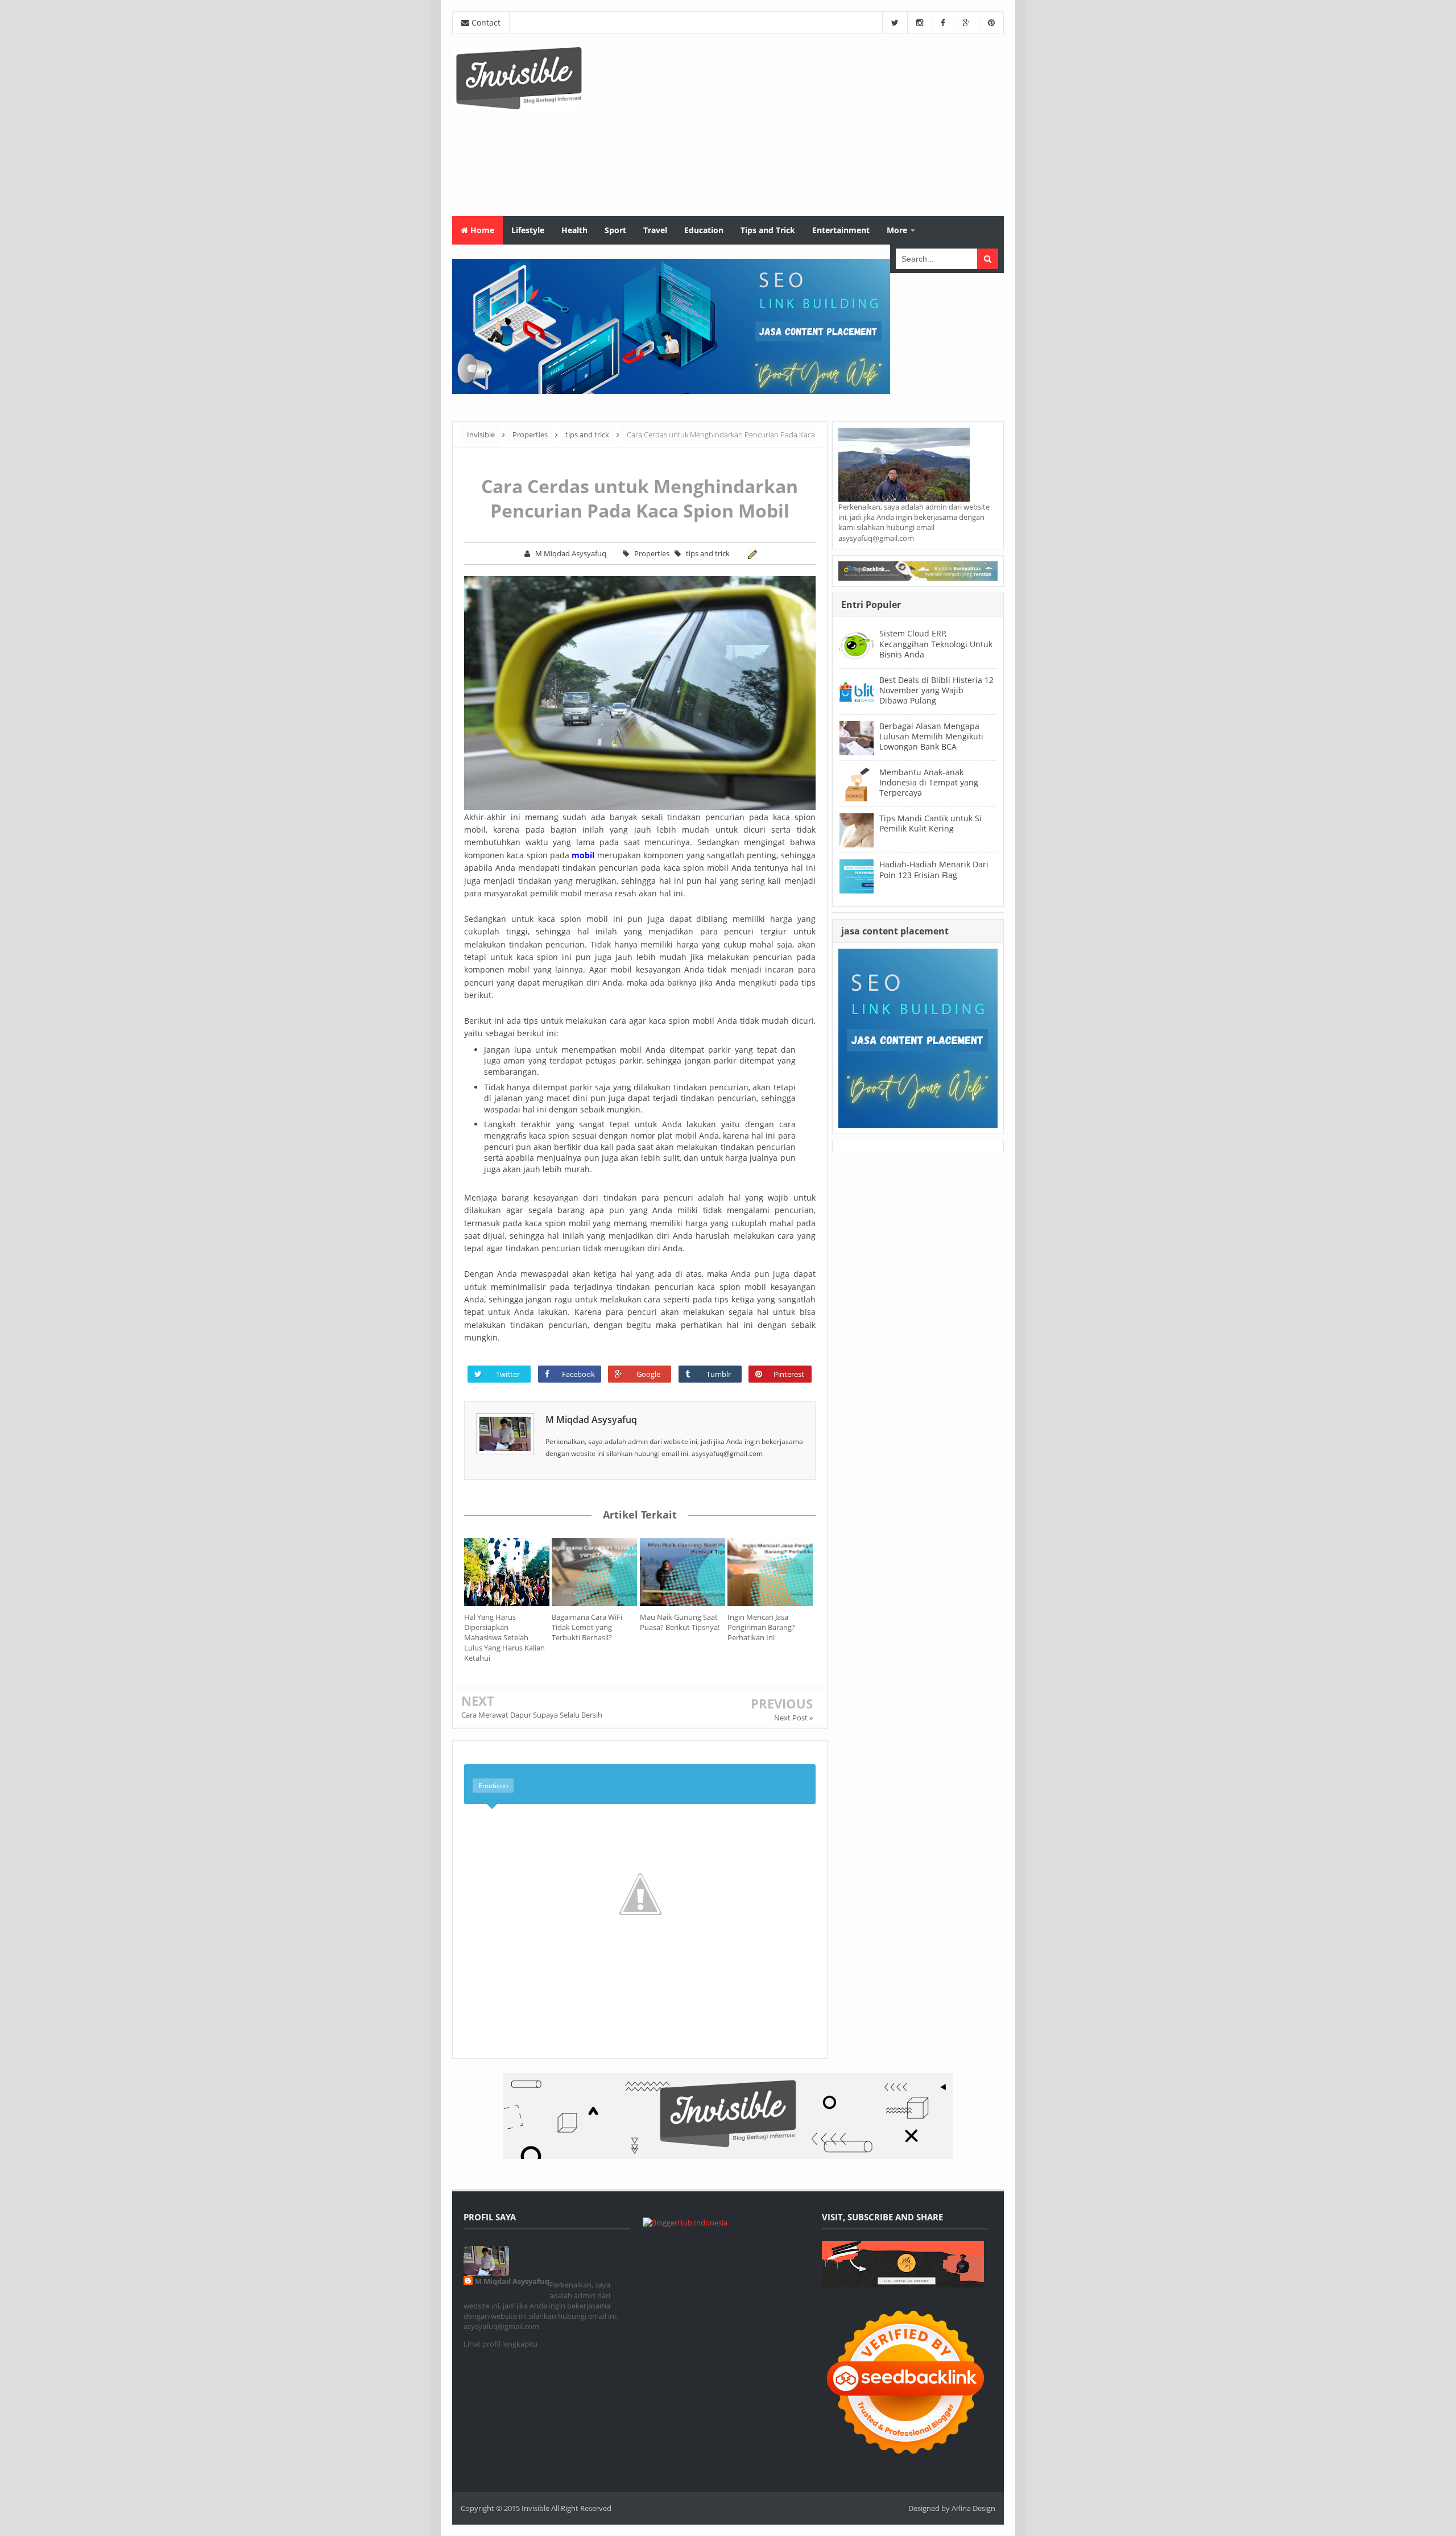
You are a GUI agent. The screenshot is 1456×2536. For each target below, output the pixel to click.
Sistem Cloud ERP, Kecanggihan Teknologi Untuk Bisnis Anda (936, 644)
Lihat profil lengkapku (500, 2344)
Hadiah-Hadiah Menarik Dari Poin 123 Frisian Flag (934, 869)
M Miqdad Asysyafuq (591, 1420)
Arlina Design (973, 2508)
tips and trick (708, 553)
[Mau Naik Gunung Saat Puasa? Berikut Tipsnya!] (684, 1572)
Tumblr (719, 1374)
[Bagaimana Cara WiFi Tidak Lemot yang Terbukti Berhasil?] (595, 1572)
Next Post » (793, 1718)
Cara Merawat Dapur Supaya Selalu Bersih (532, 1715)
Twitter (508, 1374)
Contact (485, 22)
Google (648, 1374)
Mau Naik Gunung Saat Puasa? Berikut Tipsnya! (680, 1622)
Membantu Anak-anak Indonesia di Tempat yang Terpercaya (929, 782)
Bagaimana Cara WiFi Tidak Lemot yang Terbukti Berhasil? (587, 1627)
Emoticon (493, 1786)
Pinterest (789, 1374)
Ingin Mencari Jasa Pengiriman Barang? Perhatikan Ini (761, 1627)
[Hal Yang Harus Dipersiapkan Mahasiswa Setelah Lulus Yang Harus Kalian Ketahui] (508, 1572)
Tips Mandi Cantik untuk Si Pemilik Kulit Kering (930, 823)
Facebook (578, 1374)
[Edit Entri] (751, 553)
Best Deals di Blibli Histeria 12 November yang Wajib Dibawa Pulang (936, 690)
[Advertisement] (797, 125)
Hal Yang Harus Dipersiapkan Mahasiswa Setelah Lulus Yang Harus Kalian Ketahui (504, 1637)
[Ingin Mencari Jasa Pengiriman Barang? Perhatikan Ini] (771, 1572)
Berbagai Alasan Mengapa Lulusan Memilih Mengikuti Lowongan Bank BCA (931, 736)
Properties (652, 553)
